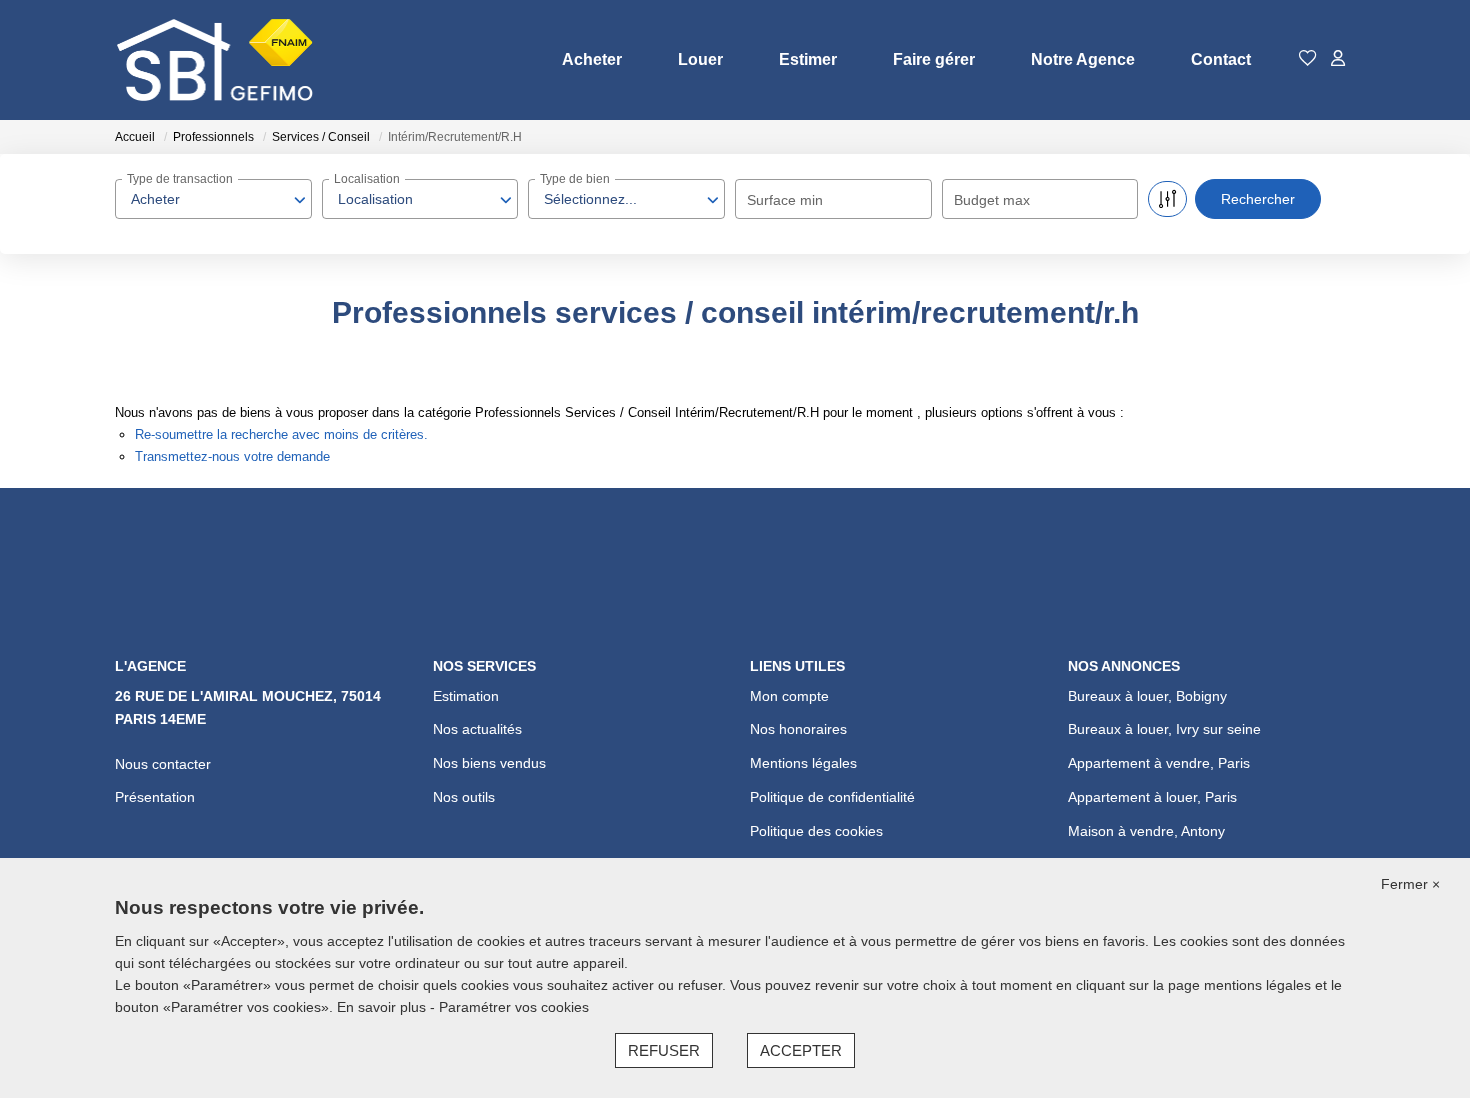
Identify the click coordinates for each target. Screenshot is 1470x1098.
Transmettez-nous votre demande (232, 456)
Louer (700, 59)
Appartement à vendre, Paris (1159, 763)
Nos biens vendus (489, 763)
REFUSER (664, 1050)
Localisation (367, 179)
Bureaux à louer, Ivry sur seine (1164, 729)
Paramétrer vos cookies (514, 1007)
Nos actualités (477, 729)
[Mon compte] (1338, 59)
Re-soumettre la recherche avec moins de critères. (281, 434)
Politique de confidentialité (832, 797)
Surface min (785, 200)
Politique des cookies (816, 831)
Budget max (992, 200)
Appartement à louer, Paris (1152, 797)
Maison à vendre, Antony (1146, 831)
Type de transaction (180, 179)
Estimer (808, 59)
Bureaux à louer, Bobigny (1147, 696)
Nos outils (464, 797)
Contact (1221, 59)
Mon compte (789, 696)
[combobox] (213, 199)
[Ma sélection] (1308, 59)
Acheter (592, 59)
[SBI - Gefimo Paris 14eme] (215, 60)
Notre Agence (1083, 59)
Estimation (466, 696)
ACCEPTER (801, 1050)
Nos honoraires (798, 729)
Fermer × (1410, 884)
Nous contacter (163, 764)
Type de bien (575, 179)
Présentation (155, 797)
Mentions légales (803, 763)
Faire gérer (934, 59)
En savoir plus (383, 1007)
